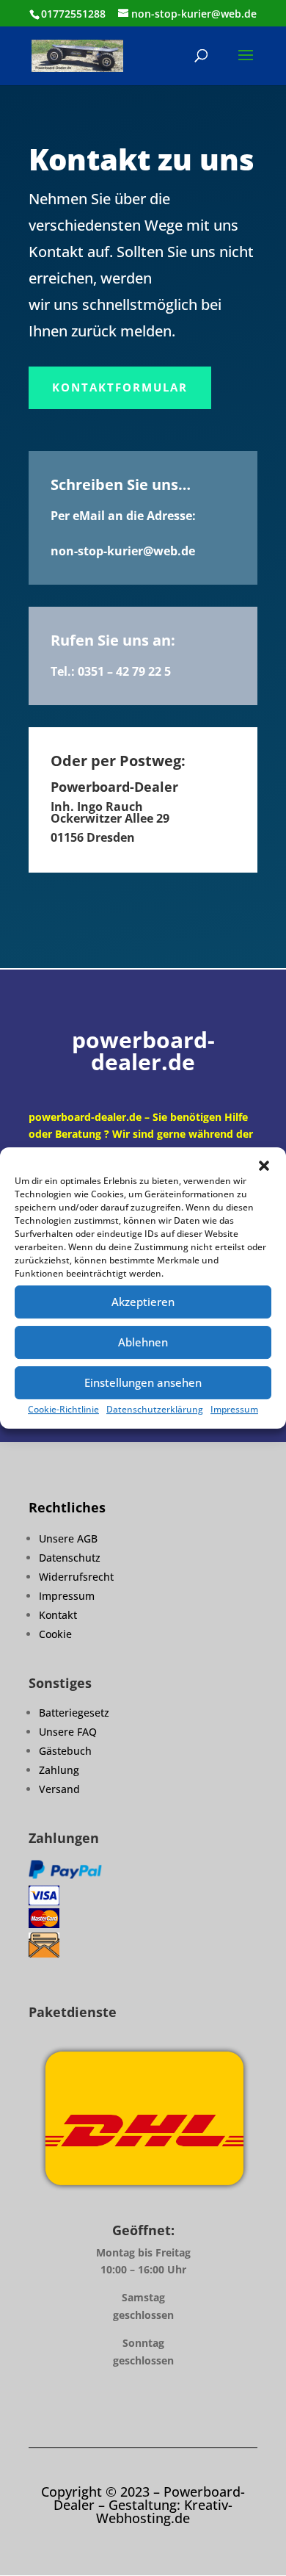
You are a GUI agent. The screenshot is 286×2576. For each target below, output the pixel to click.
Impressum (234, 1409)
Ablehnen (143, 1342)
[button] (264, 1166)
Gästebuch (65, 1751)
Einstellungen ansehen (143, 1382)
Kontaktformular (120, 387)
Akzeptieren (143, 1302)
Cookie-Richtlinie (63, 1409)
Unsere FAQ (68, 1732)
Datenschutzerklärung (155, 1409)
